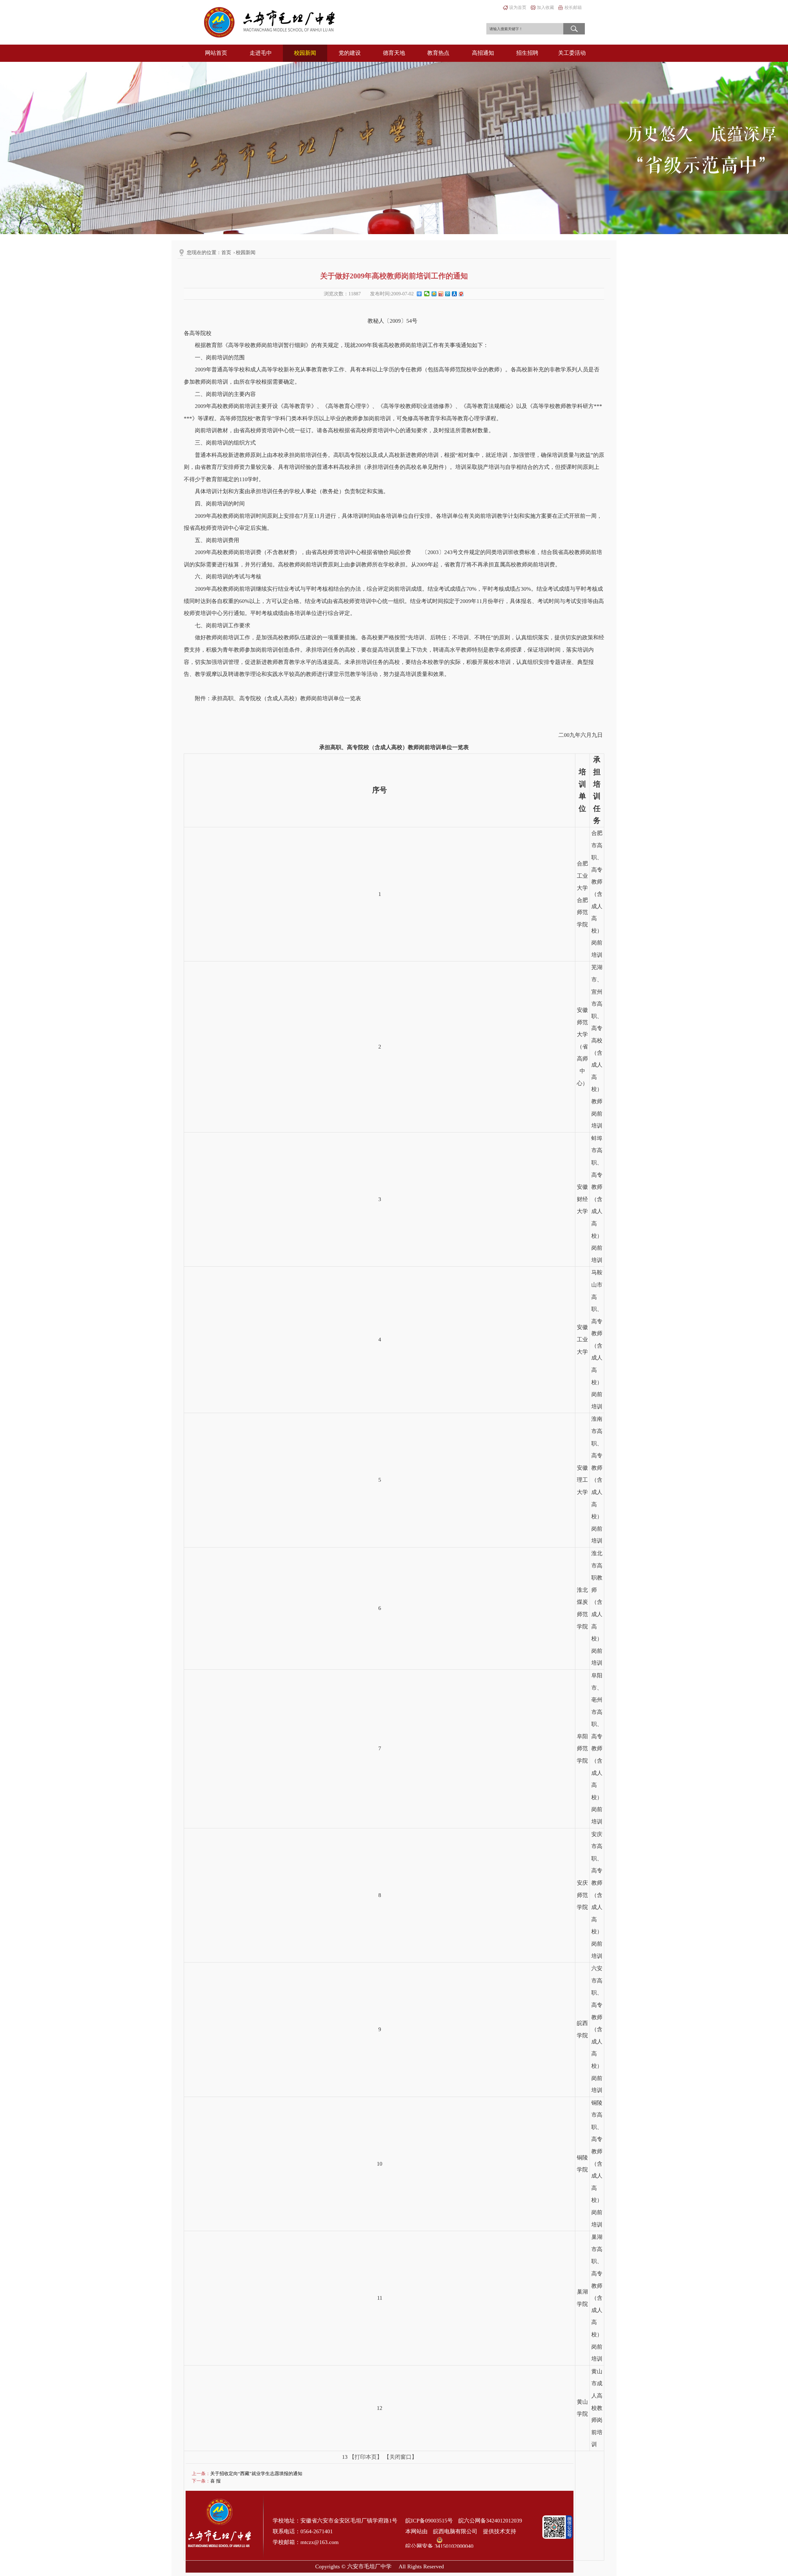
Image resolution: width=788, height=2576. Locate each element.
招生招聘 (527, 53)
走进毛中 (261, 53)
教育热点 (438, 53)
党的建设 (350, 53)
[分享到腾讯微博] (447, 295)
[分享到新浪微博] (440, 295)
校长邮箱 (573, 8)
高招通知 (483, 53)
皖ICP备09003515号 (429, 2521)
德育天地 (394, 53)
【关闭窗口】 (400, 2457)
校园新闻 (305, 53)
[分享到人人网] (454, 295)
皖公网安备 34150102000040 (439, 2540)
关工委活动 (572, 53)
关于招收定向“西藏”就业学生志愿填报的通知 (256, 2474)
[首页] (269, 22)
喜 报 (215, 2481)
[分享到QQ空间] (434, 295)
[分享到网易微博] (461, 295)
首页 (226, 252)
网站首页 (216, 53)
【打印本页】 (366, 2457)
